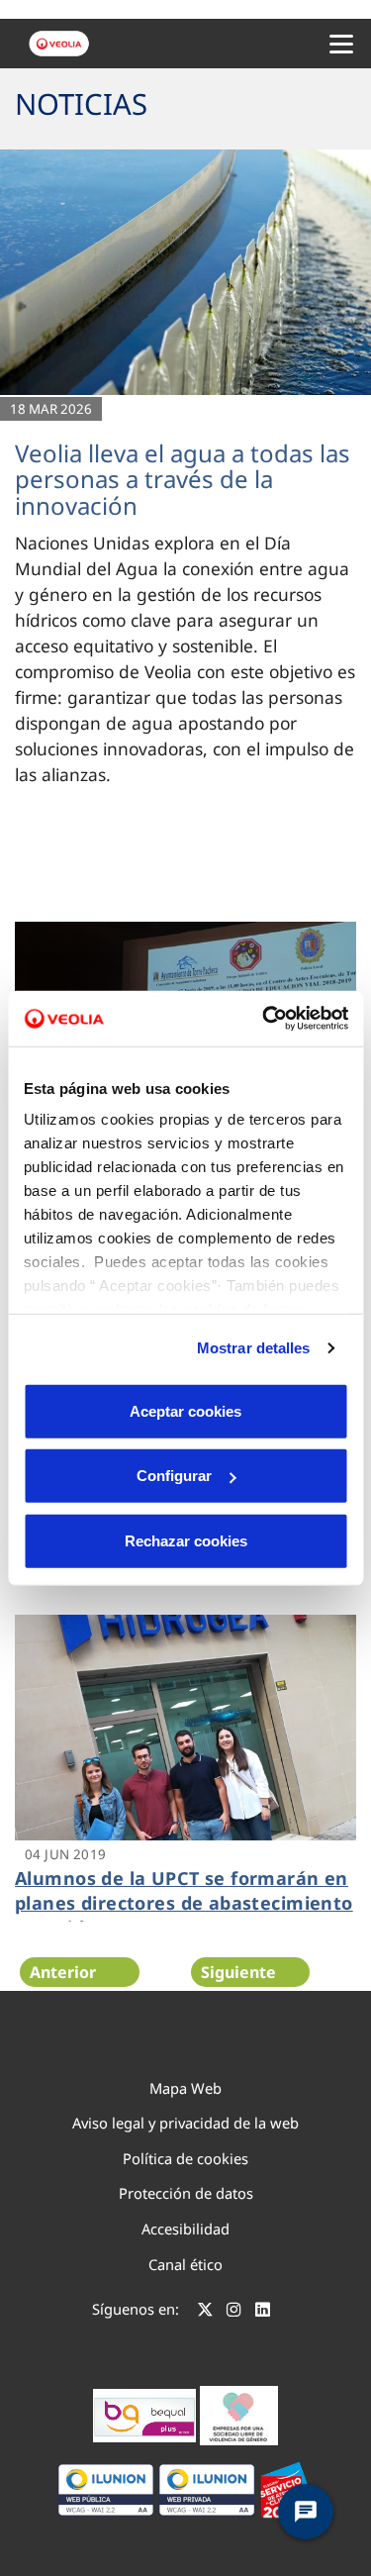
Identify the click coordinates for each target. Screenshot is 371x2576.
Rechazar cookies (186, 1540)
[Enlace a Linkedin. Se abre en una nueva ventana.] (263, 2312)
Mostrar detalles (254, 1348)
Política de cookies (185, 2158)
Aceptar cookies (185, 1410)
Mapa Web (185, 2088)
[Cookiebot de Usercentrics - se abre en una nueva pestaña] (264, 1019)
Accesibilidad (185, 2229)
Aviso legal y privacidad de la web (185, 2123)
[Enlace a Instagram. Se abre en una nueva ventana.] (234, 2312)
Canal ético (185, 2264)
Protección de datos (186, 2193)
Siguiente (238, 1972)
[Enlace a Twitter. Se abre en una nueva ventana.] (205, 2312)
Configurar (174, 1476)
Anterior (63, 1972)
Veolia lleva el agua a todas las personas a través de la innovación (183, 479)
